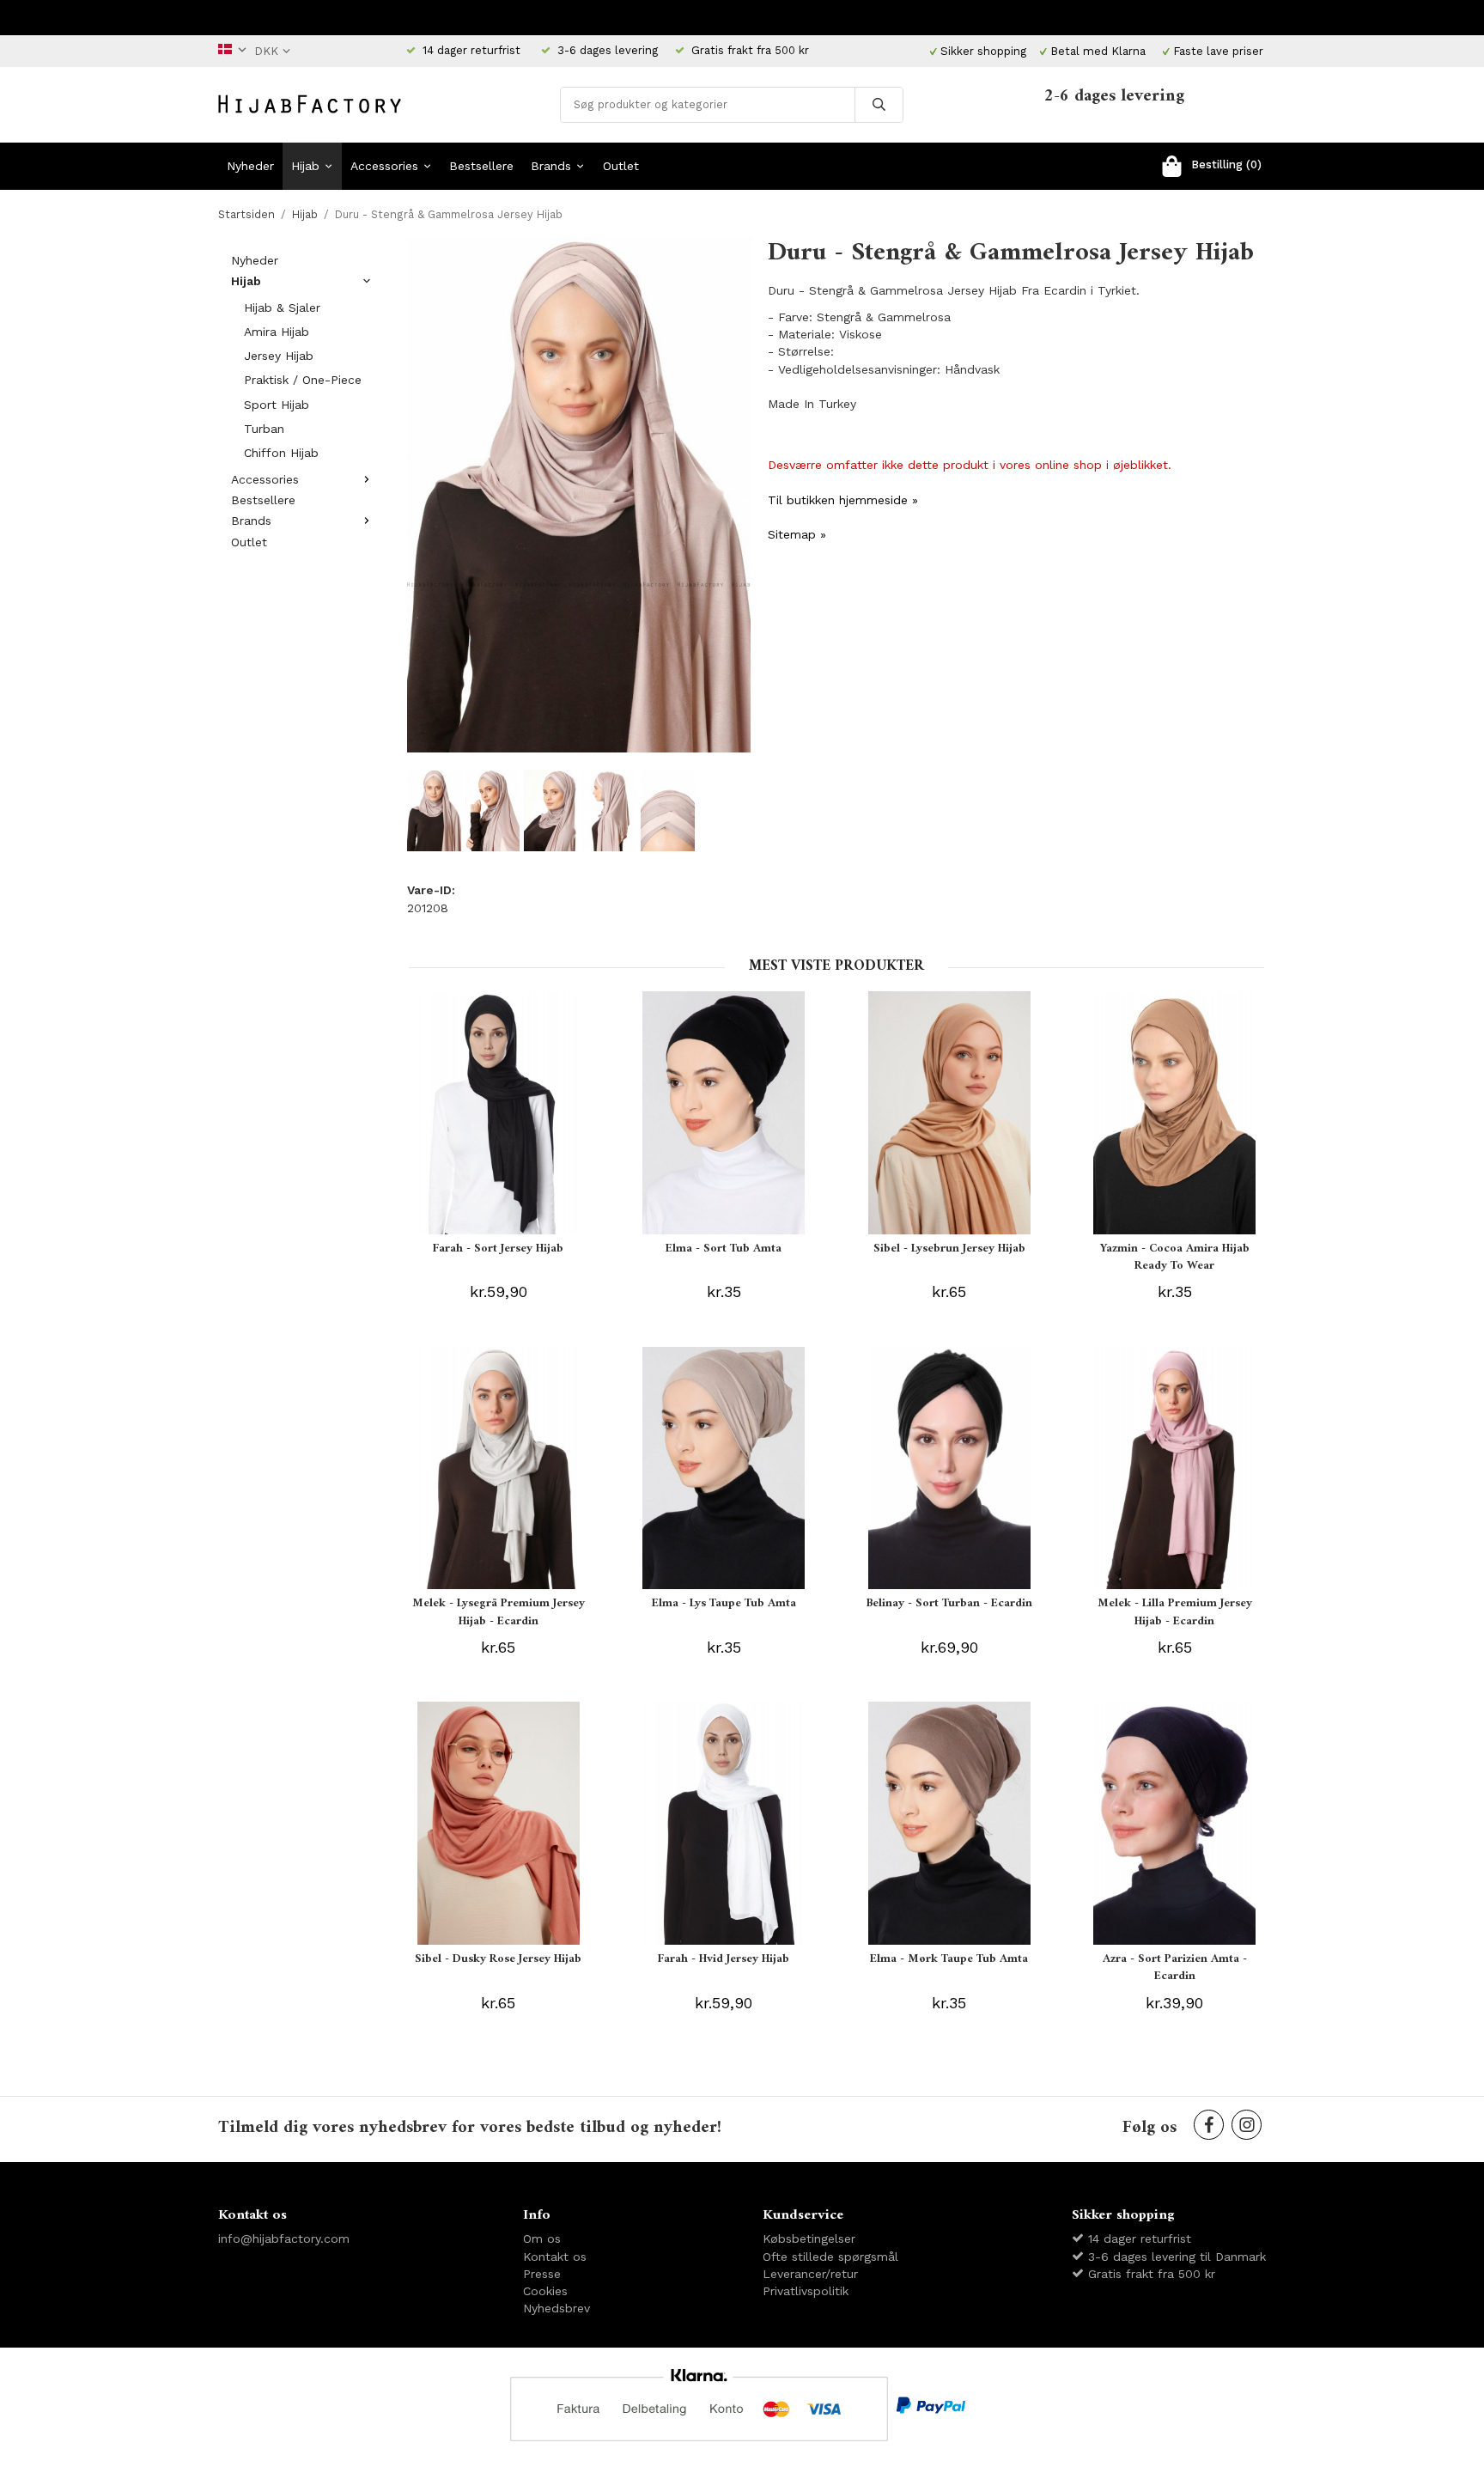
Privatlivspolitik (806, 2291)
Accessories (384, 166)
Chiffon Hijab (281, 453)
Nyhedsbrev (556, 2308)
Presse (542, 2274)
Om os (542, 2239)
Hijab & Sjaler (282, 308)
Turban (264, 429)
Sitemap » (797, 534)
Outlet (621, 166)
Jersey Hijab (279, 356)
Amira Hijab (277, 332)
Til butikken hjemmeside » (843, 500)
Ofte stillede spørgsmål (830, 2257)
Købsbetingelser (809, 2239)
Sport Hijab (277, 405)
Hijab (305, 166)
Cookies (545, 2291)
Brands (551, 166)
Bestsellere (481, 166)
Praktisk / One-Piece (303, 380)
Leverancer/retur (810, 2274)
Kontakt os (555, 2257)
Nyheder (250, 166)
